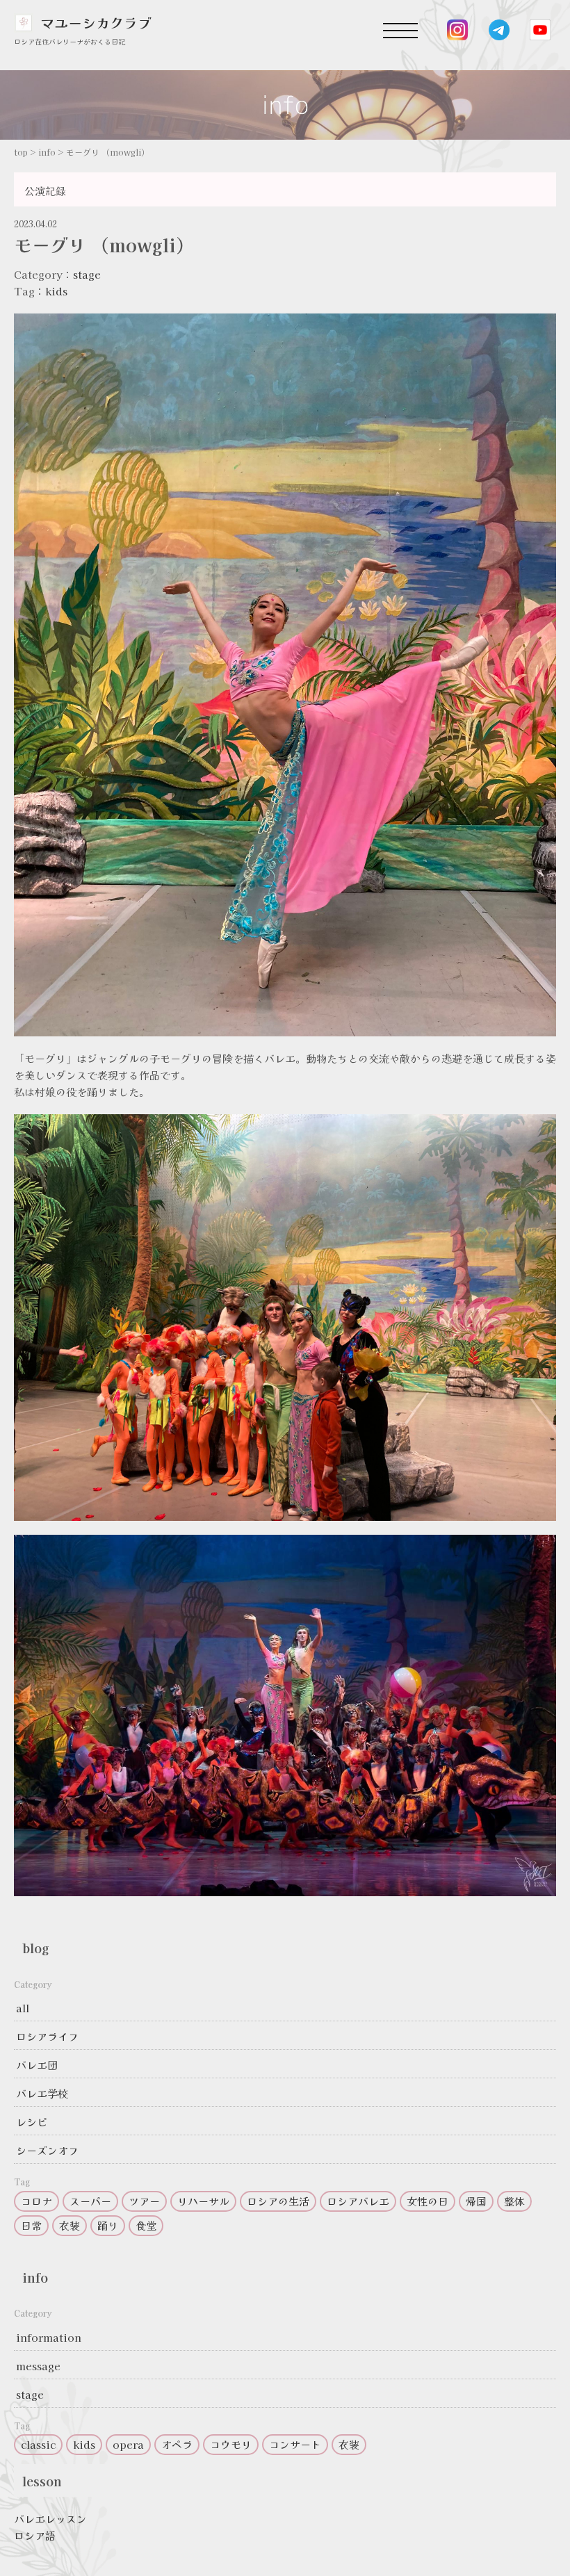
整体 (514, 2201)
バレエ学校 (42, 2093)
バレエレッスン (50, 2519)
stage (87, 274)
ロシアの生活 (278, 2201)
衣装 (70, 2225)
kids (56, 291)
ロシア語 (35, 2535)
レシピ (32, 2122)
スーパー (90, 2201)
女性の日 (427, 2201)
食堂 (146, 2225)
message (38, 2366)
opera (128, 2444)
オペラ (177, 2444)
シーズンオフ (47, 2150)
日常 (31, 2225)
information (49, 2337)
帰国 (476, 2201)
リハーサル (203, 2201)
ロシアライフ (47, 2036)
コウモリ (231, 2444)
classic (38, 2444)
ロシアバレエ (358, 2201)
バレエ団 (37, 2065)
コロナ (36, 2201)
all (23, 2008)
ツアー (144, 2201)
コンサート (295, 2444)
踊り (108, 2225)
